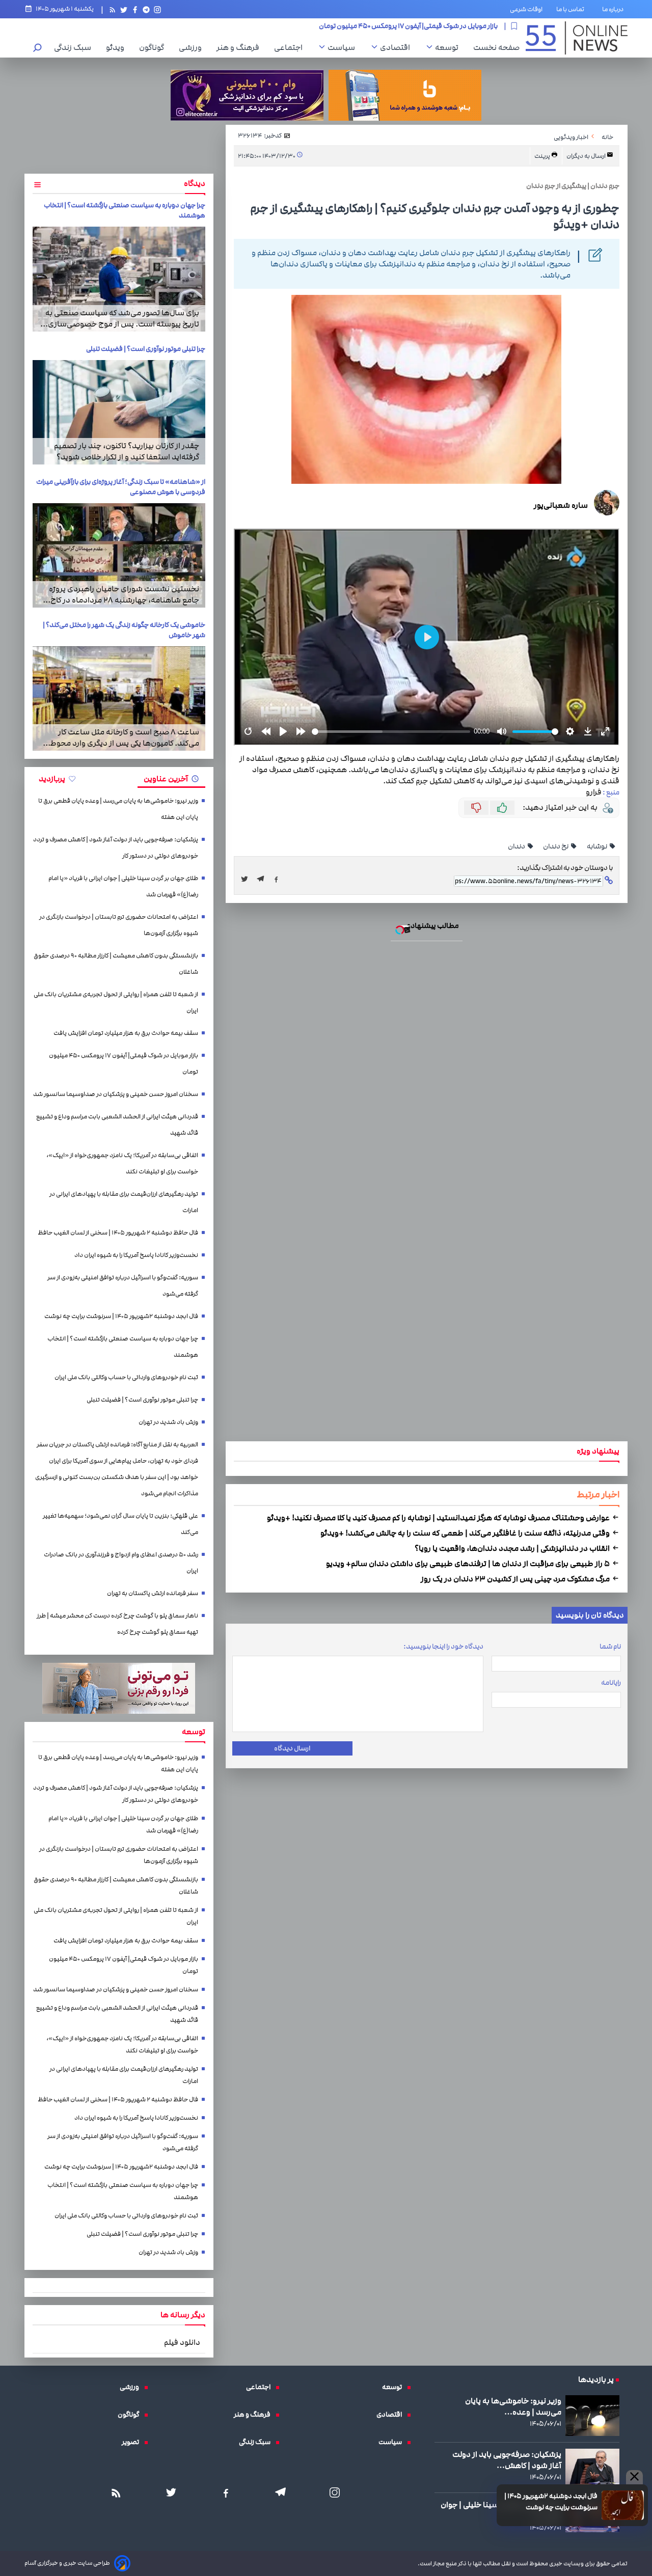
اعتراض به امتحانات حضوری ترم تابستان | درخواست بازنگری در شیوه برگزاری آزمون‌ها (119, 925)
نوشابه (597, 846)
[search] (38, 49)
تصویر (133, 2442)
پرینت (543, 156)
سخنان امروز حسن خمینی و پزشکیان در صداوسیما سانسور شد (408, 26)
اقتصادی (398, 47)
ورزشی (193, 47)
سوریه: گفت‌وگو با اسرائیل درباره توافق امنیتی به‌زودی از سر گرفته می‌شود (123, 1286)
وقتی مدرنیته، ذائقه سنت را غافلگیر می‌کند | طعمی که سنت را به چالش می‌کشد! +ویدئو (466, 1533)
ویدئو (118, 47)
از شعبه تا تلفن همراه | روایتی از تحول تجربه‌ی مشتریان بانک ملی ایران (116, 1003)
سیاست (344, 47)
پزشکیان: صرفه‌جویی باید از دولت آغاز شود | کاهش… (507, 2460)
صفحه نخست (496, 47)
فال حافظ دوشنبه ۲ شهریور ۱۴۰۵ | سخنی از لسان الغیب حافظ (118, 1233)
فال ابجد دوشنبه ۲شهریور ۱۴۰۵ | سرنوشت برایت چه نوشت (551, 2502)
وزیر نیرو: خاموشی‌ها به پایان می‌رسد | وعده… (513, 2406)
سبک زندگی (75, 47)
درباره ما (615, 9)
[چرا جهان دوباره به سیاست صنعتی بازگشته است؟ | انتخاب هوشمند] (119, 279)
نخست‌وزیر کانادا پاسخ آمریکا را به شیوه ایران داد (136, 1255)
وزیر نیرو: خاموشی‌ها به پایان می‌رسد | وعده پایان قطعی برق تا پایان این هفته (118, 809)
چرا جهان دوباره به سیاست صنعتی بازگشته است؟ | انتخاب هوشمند (123, 1347)
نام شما (610, 1647)
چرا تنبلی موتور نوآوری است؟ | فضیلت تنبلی (146, 349)
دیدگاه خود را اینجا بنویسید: (443, 1647)
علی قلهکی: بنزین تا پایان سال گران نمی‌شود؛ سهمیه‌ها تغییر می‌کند (120, 1524)
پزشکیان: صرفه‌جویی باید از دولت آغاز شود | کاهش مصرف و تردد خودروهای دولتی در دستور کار (116, 848)
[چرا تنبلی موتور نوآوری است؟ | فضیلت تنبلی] (119, 412)
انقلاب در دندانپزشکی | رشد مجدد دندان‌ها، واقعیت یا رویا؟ (513, 1548)
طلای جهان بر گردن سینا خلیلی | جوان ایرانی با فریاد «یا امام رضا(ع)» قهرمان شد (123, 886)
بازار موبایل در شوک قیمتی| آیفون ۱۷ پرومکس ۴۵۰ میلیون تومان (124, 1064)
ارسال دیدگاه (292, 1748)
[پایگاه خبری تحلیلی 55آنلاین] (577, 38)
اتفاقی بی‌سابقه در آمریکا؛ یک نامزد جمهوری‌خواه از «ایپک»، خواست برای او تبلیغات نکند (122, 1163)
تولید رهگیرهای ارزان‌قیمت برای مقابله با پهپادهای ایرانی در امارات (124, 1202)
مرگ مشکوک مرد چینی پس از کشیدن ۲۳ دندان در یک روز (516, 1579)
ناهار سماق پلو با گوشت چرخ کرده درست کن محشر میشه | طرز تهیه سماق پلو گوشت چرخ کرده (117, 1624)
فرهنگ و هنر (240, 47)
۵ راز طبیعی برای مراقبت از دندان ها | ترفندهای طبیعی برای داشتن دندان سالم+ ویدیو (469, 1564)
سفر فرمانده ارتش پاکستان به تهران (153, 1593)
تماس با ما (572, 9)
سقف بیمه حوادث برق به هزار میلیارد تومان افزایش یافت (126, 1033)
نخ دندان (556, 846)
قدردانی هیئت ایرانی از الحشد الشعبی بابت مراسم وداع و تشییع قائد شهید (117, 1125)
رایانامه (611, 1683)
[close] (634, 2477)
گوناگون (154, 47)
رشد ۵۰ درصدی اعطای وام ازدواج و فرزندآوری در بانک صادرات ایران (121, 1563)
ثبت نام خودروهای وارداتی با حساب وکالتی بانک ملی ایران (126, 1377)
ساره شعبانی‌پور (561, 505)
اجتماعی (291, 47)
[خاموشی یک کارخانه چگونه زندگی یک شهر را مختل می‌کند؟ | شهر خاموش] (119, 698)
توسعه (449, 47)
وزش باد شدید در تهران (168, 1422)
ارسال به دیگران (587, 156)
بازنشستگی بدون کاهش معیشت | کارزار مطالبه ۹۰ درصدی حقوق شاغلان (116, 964)
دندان (517, 846)
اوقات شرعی (526, 9)
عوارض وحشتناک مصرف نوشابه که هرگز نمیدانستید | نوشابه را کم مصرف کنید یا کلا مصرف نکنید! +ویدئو (439, 1518)
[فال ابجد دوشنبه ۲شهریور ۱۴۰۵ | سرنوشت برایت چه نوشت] (623, 2505)
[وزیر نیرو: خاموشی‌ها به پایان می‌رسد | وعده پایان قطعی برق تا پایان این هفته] (592, 2415)
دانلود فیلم (182, 2342)
